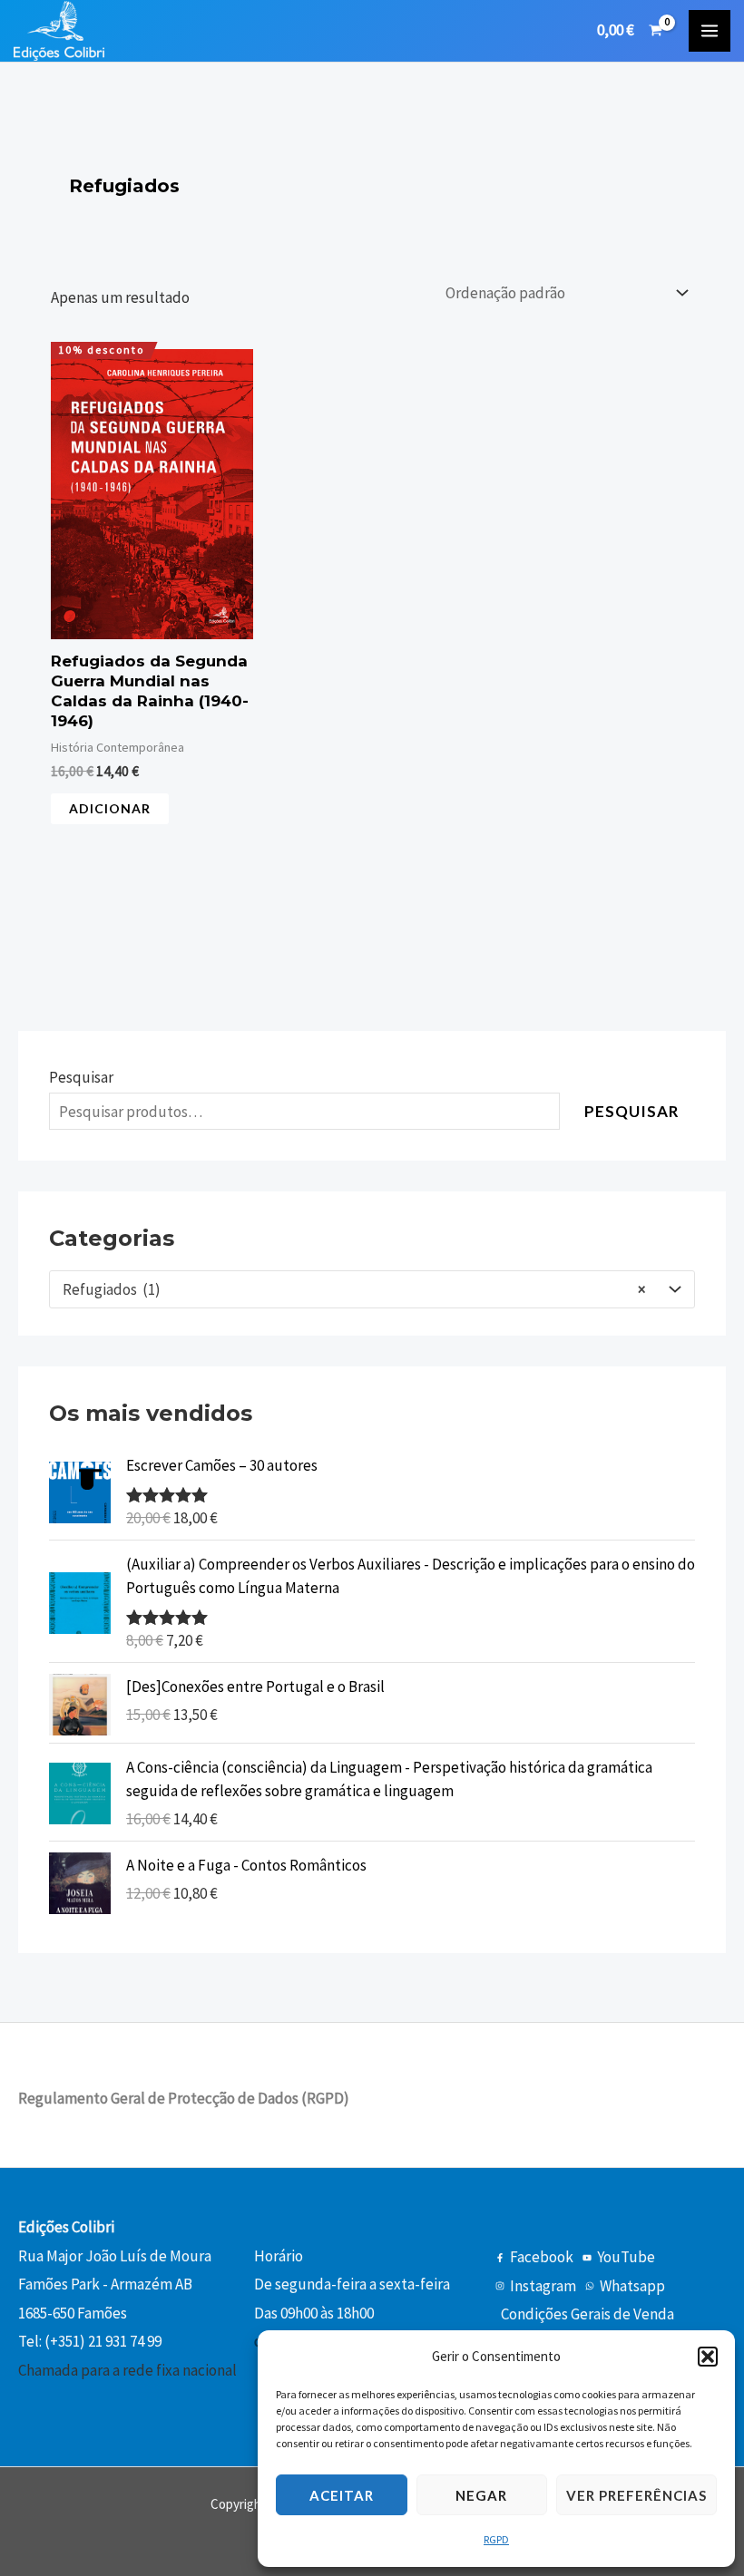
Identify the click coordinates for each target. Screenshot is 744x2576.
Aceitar (342, 2495)
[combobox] (372, 1289)
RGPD (496, 2539)
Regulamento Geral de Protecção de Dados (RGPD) (184, 2098)
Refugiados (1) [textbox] (354, 1289)
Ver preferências (636, 2495)
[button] (708, 2357)
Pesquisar (81, 1077)
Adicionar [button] (110, 808)
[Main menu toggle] (710, 31)
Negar (481, 2495)
